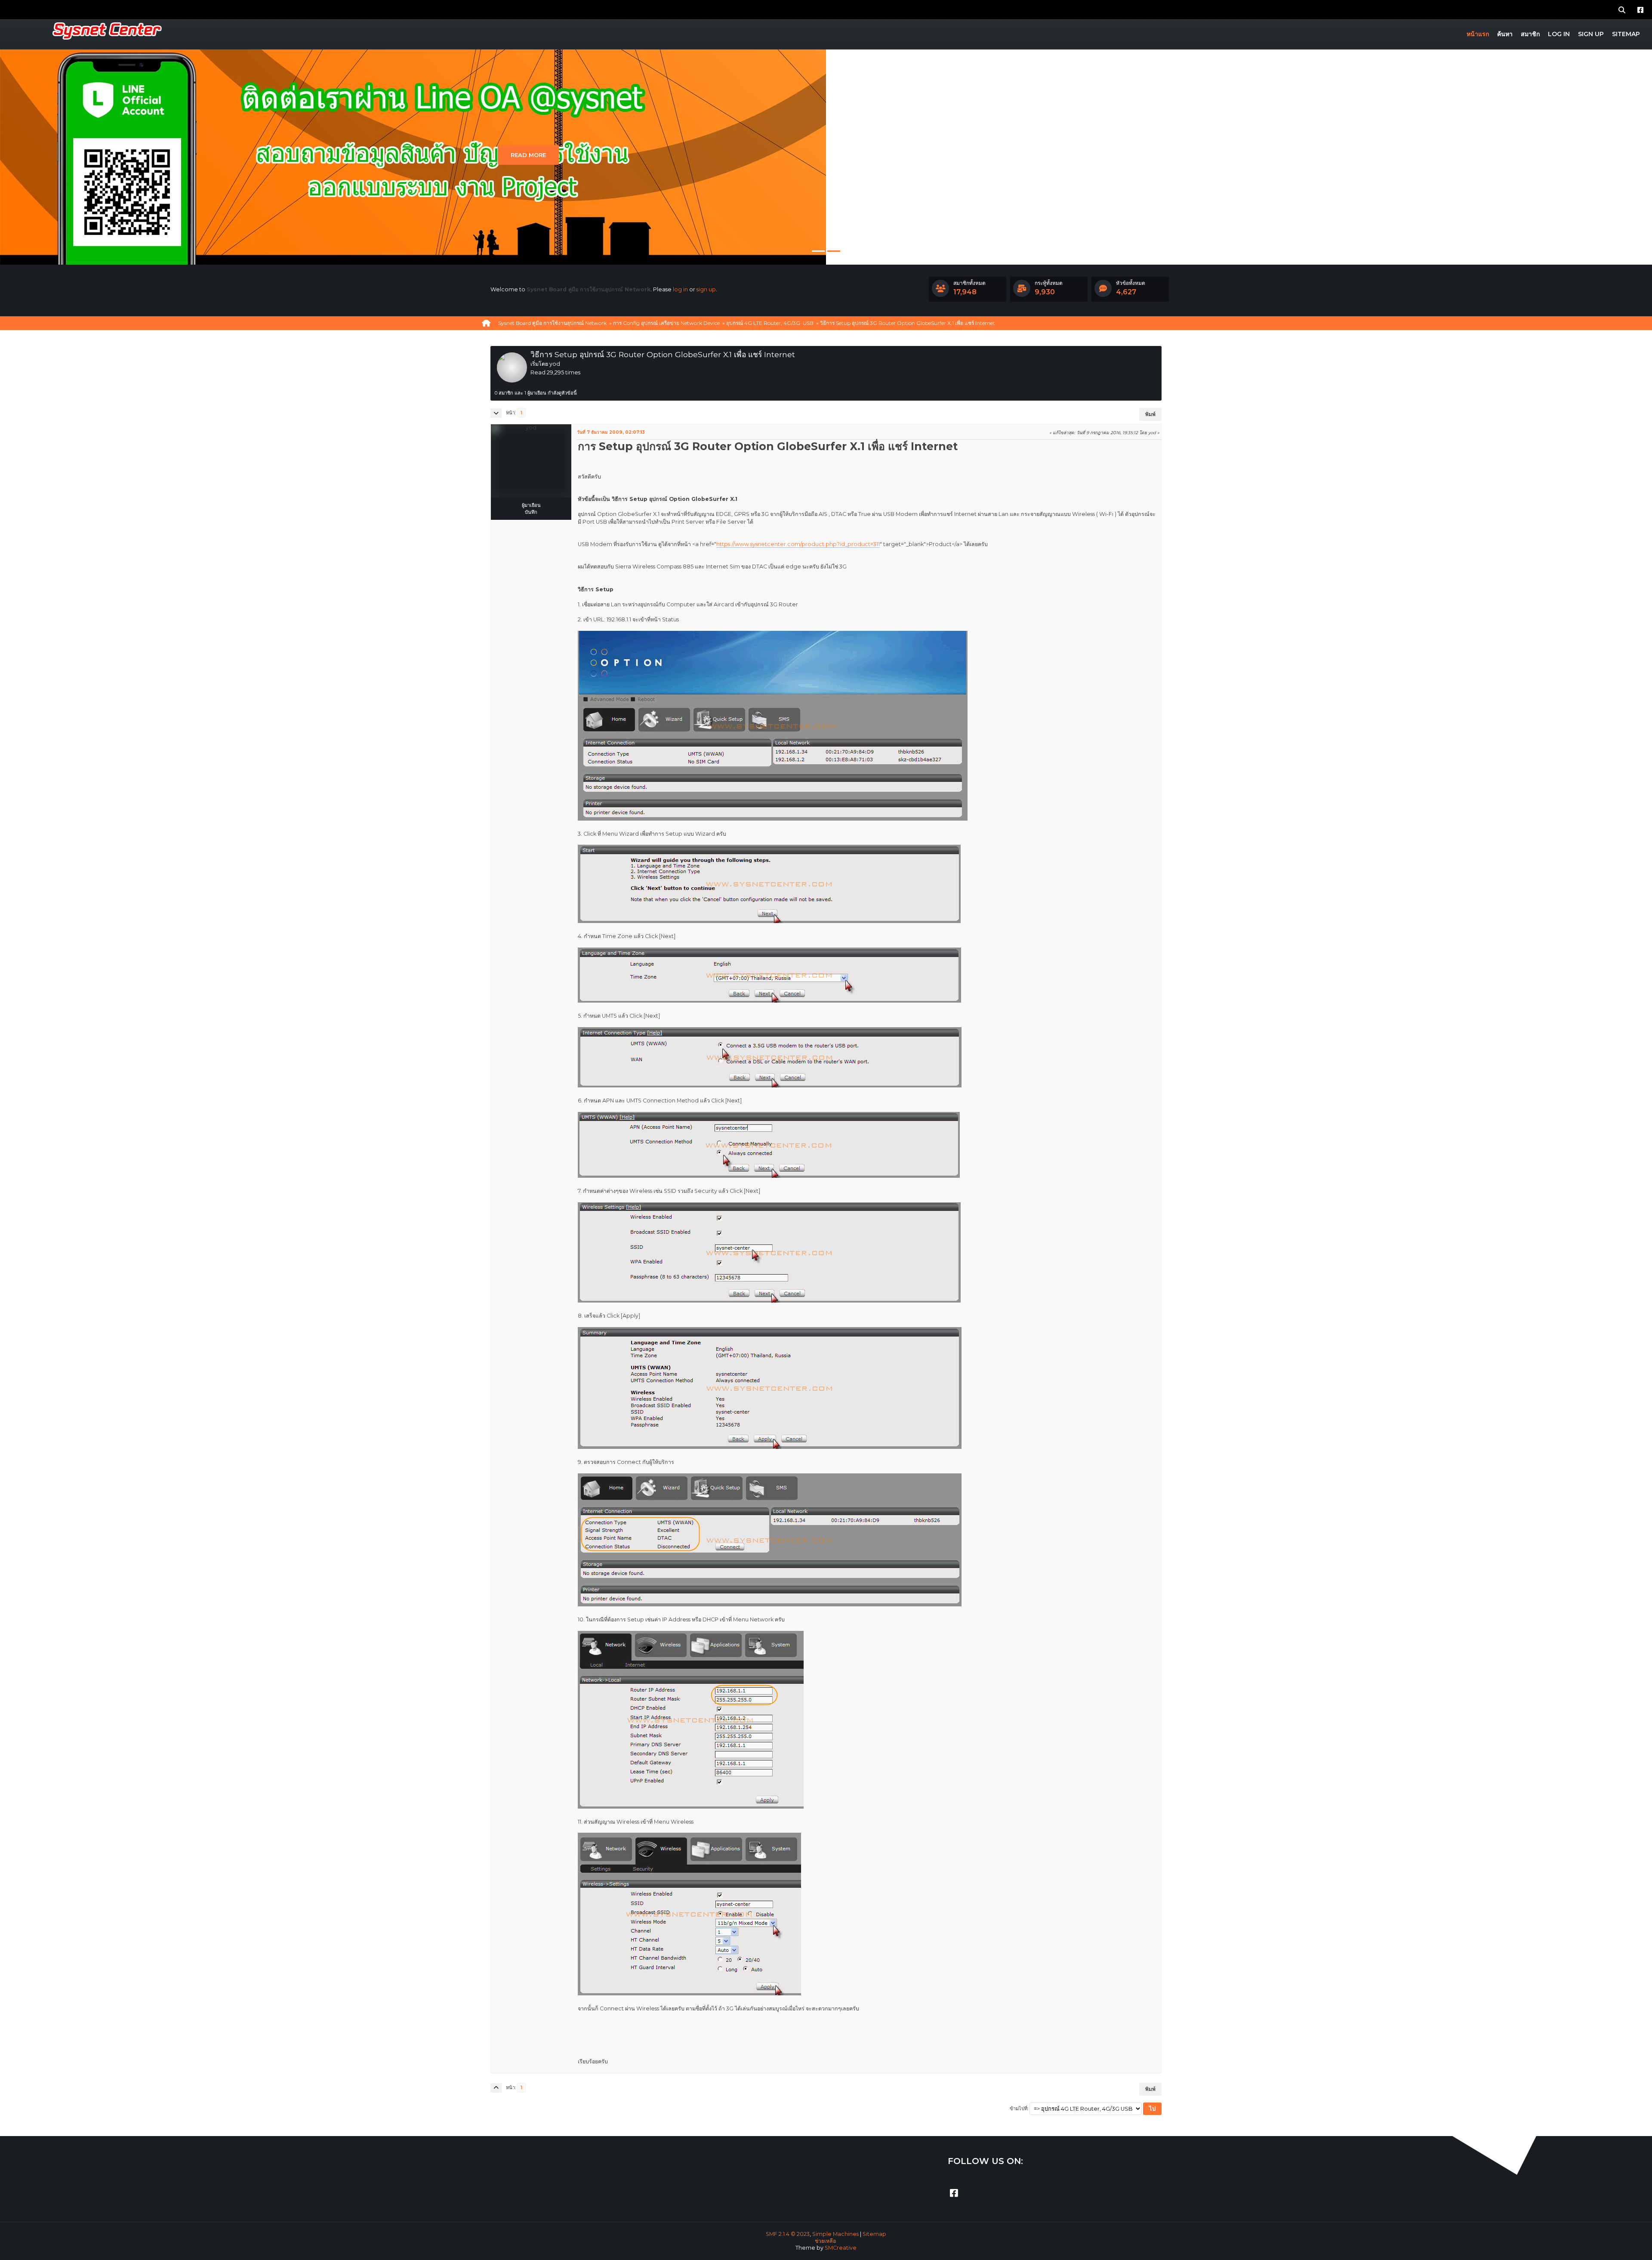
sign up (706, 289)
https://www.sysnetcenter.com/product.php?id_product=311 (798, 544)
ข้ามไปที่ (1019, 2109)
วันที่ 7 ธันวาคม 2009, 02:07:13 (611, 432)
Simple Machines (835, 2234)
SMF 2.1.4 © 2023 (788, 2234)
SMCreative (841, 2248)
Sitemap (874, 2234)
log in (680, 289)
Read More (528, 155)
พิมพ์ (1150, 414)
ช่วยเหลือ (825, 2241)
